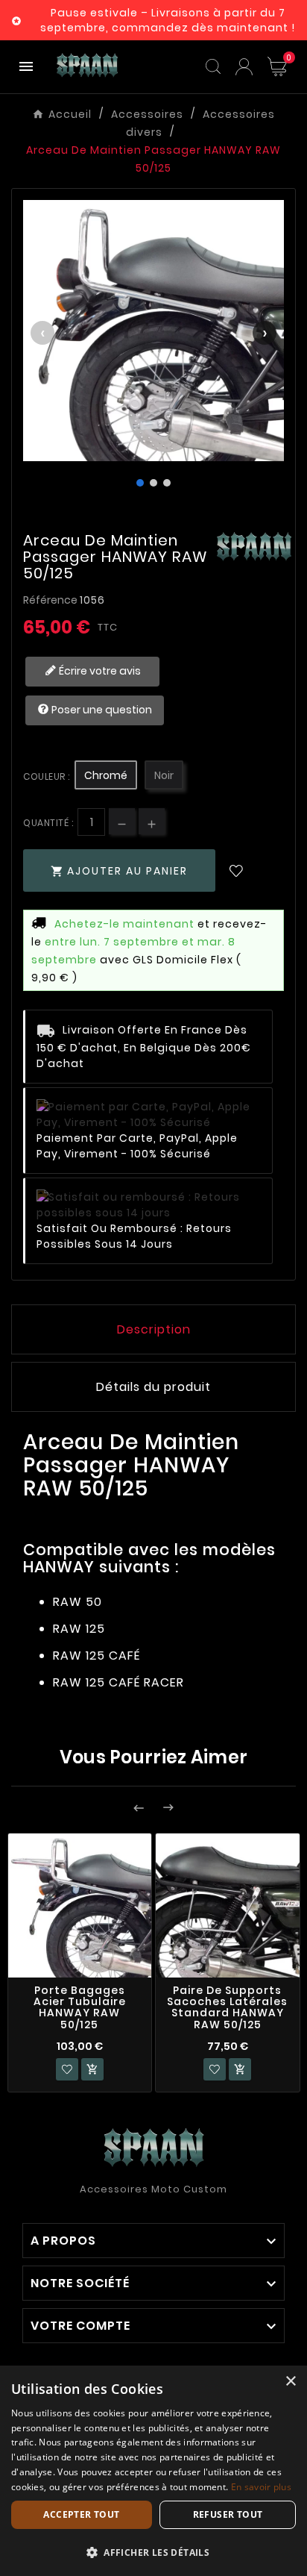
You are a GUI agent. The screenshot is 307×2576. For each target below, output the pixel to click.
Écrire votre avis (99, 671)
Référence (51, 600)
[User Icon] (244, 67)
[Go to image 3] (167, 483)
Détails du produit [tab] (153, 1387)
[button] (153, 2552)
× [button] (290, 2382)
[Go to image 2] (153, 483)
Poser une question (101, 710)
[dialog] (153, 2471)
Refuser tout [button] (228, 2514)
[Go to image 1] (140, 483)
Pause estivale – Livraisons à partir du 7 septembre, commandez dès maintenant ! (168, 20)
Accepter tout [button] (81, 2514)
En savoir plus (261, 2487)
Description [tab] (154, 1329)
